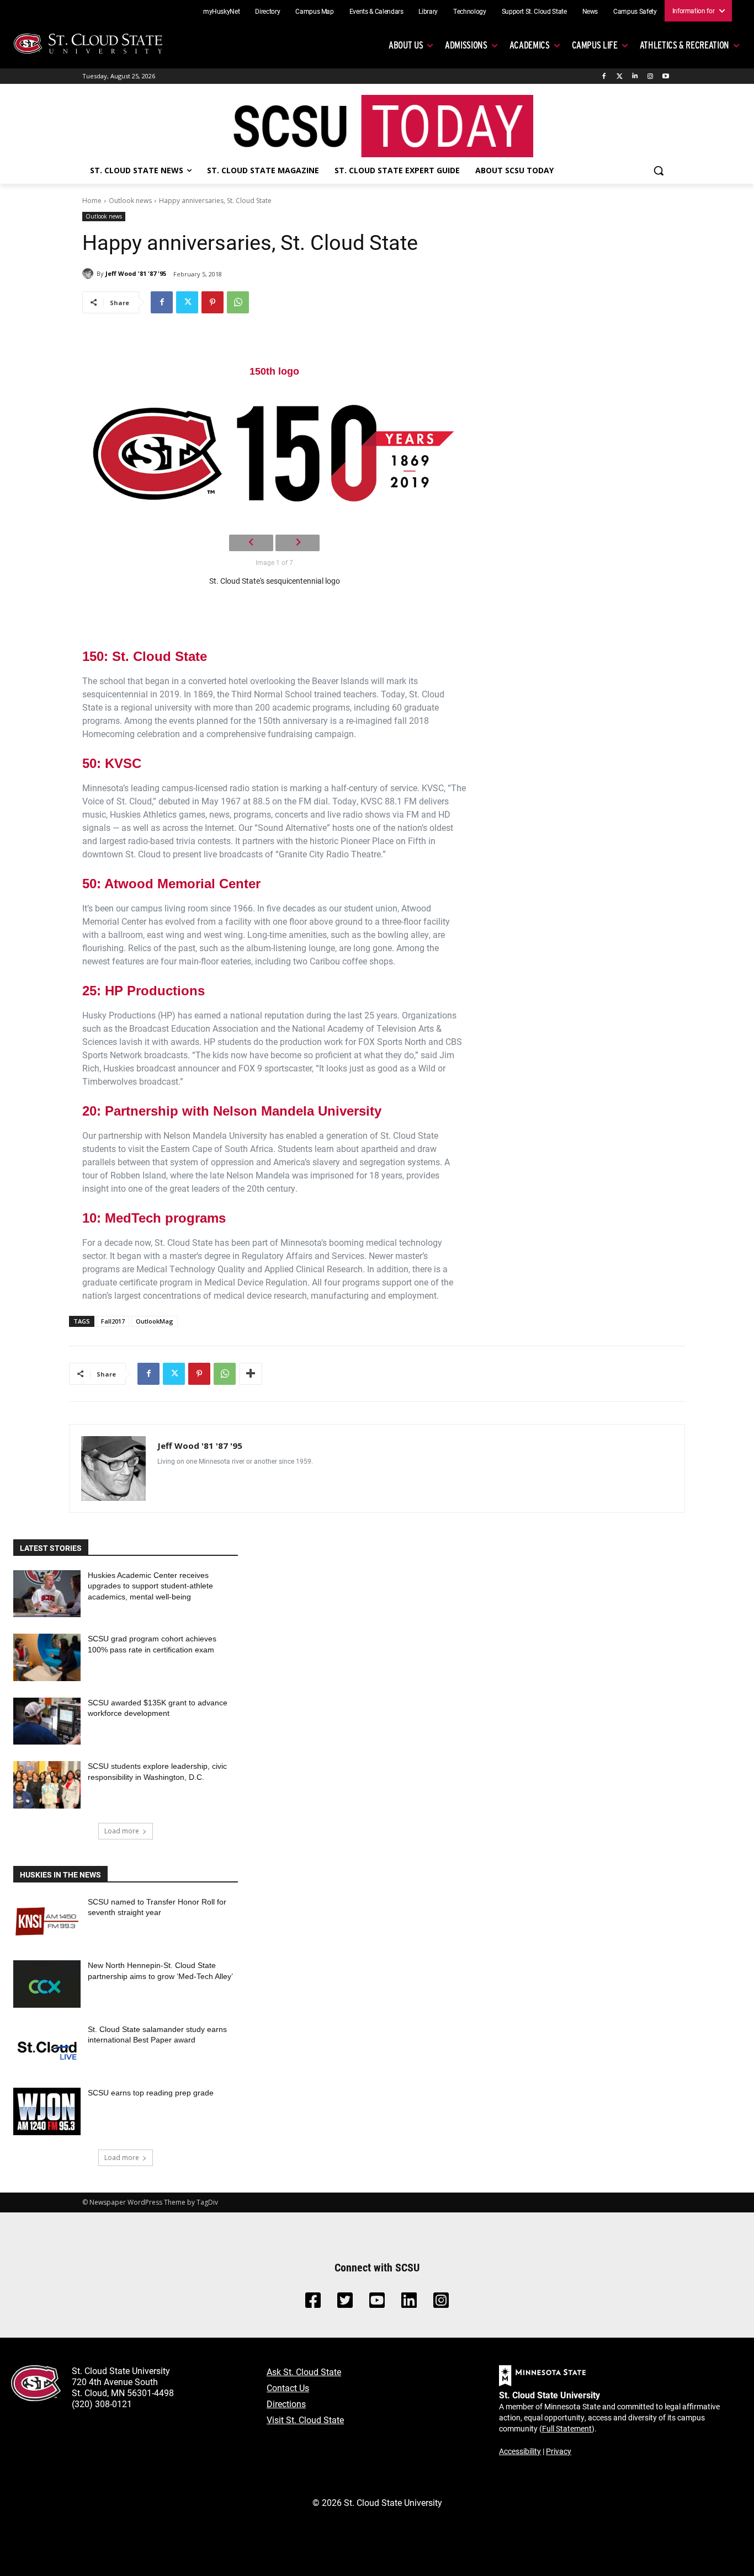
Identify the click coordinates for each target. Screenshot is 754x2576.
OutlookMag (155, 1321)
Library (428, 11)
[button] (659, 170)
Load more (122, 1831)
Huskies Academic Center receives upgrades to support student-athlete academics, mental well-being (150, 1586)
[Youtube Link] (377, 2303)
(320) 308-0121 (102, 2404)
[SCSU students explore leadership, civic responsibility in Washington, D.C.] (47, 1785)
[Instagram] (650, 76)
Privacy (559, 2451)
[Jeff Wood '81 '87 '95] (89, 274)
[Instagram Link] (441, 2303)
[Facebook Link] (313, 2303)
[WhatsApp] (238, 302)
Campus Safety (635, 11)
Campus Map (315, 11)
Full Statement (567, 2428)
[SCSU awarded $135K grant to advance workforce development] (47, 1721)
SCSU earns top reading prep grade (151, 2093)
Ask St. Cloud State (304, 2372)
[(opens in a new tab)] (47, 1921)
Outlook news (130, 201)
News (590, 11)
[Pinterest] (213, 302)
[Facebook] (604, 76)
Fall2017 (113, 1321)
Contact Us (288, 2388)
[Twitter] (620, 76)
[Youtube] (665, 76)
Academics (530, 45)
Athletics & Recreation (684, 45)
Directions (286, 2404)
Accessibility (520, 2451)
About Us (406, 45)
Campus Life (595, 45)
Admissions (466, 45)
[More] (251, 1374)
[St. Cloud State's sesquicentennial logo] (274, 452)
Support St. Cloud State (534, 11)
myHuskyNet (222, 11)
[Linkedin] (635, 76)
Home (92, 201)
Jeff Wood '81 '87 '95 (136, 273)
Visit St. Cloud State (305, 2420)
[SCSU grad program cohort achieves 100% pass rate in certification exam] (47, 1657)
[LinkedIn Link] (409, 2303)
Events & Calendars (376, 11)
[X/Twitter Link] (345, 2303)
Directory (267, 11)
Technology (470, 11)
